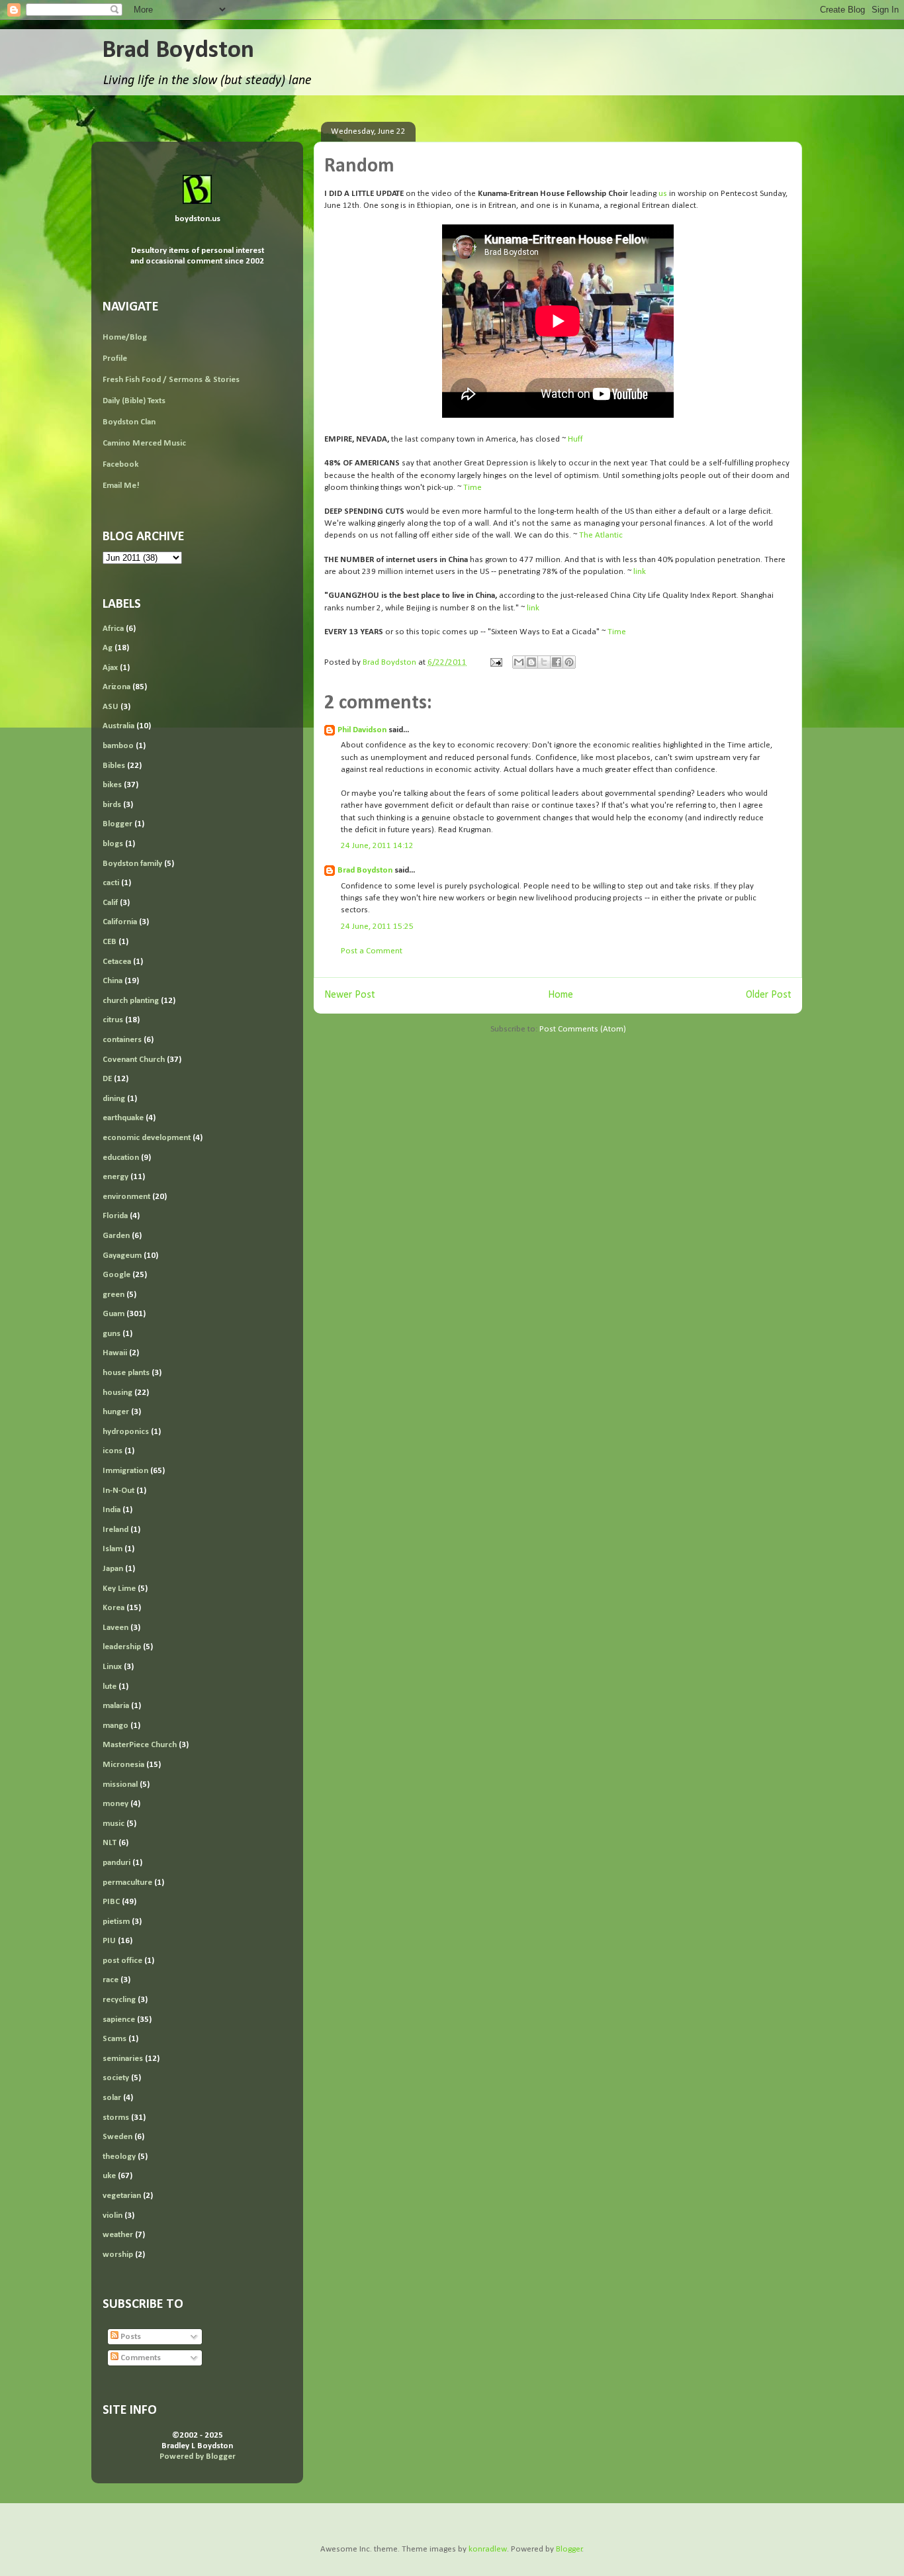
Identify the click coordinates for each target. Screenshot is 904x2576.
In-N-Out (118, 1491)
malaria (116, 1706)
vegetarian (122, 2196)
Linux (112, 1667)
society (116, 2078)
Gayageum (122, 1256)
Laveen (115, 1628)
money (115, 1804)
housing (117, 1393)
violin (113, 2216)
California (120, 922)
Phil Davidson (362, 730)
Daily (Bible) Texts (134, 401)
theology (119, 2157)
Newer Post (350, 995)
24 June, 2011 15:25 (377, 927)
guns (112, 1334)
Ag (108, 648)
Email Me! (121, 486)
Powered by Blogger (198, 2457)
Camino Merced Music (144, 443)
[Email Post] (495, 662)
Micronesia (123, 1765)
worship (118, 2255)
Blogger (117, 824)
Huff (575, 439)
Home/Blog (125, 337)
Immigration (125, 1471)
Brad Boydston (178, 51)
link (640, 572)
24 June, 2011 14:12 (377, 846)
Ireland (115, 1530)
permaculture (127, 1883)
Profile (115, 358)
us (663, 194)
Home (561, 995)
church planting (131, 1001)
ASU (111, 707)
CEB (110, 942)
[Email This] (519, 662)
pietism (116, 1922)
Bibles (114, 766)
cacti (111, 883)
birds (112, 805)
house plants (126, 1373)
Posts (130, 2337)
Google (116, 1275)
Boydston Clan (129, 422)
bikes (112, 785)
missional (120, 1785)
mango (115, 1726)
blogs (113, 844)
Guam (113, 1314)
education (121, 1158)
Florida (115, 1216)
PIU (109, 1941)
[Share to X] (544, 662)
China (113, 981)
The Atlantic (601, 535)
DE (107, 1079)
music (113, 1824)
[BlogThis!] (531, 662)
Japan (113, 1569)
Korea (113, 1608)
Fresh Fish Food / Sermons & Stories (171, 380)
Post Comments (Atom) (583, 1029)
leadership (122, 1647)
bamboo (118, 746)
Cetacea (117, 962)
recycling (119, 2000)
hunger (116, 1412)
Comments (140, 2358)
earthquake (123, 1118)
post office (122, 1961)
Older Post (769, 995)
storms (116, 2118)
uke (109, 2176)
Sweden (117, 2137)
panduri (116, 1863)
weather (118, 2235)
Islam (113, 1549)
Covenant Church (134, 1060)
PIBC (111, 1902)
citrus (113, 1020)
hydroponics (126, 1432)
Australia (118, 726)
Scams (114, 2039)
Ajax (110, 668)
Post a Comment (372, 951)
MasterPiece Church (140, 1745)
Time (473, 488)
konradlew (488, 2549)
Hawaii (115, 1353)
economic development (147, 1138)
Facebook (120, 464)
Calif (110, 903)
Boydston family (132, 864)
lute (110, 1687)
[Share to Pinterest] (569, 662)
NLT (110, 1843)
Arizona (116, 687)
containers (122, 1040)
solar (112, 2098)
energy (115, 1177)
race (111, 1980)
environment (126, 1197)
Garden (116, 1236)
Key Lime (119, 1589)
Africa (113, 629)
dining (114, 1099)
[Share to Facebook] (557, 662)
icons (113, 1451)
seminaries (123, 2059)
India (112, 1510)
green (113, 1295)
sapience (119, 2020)
